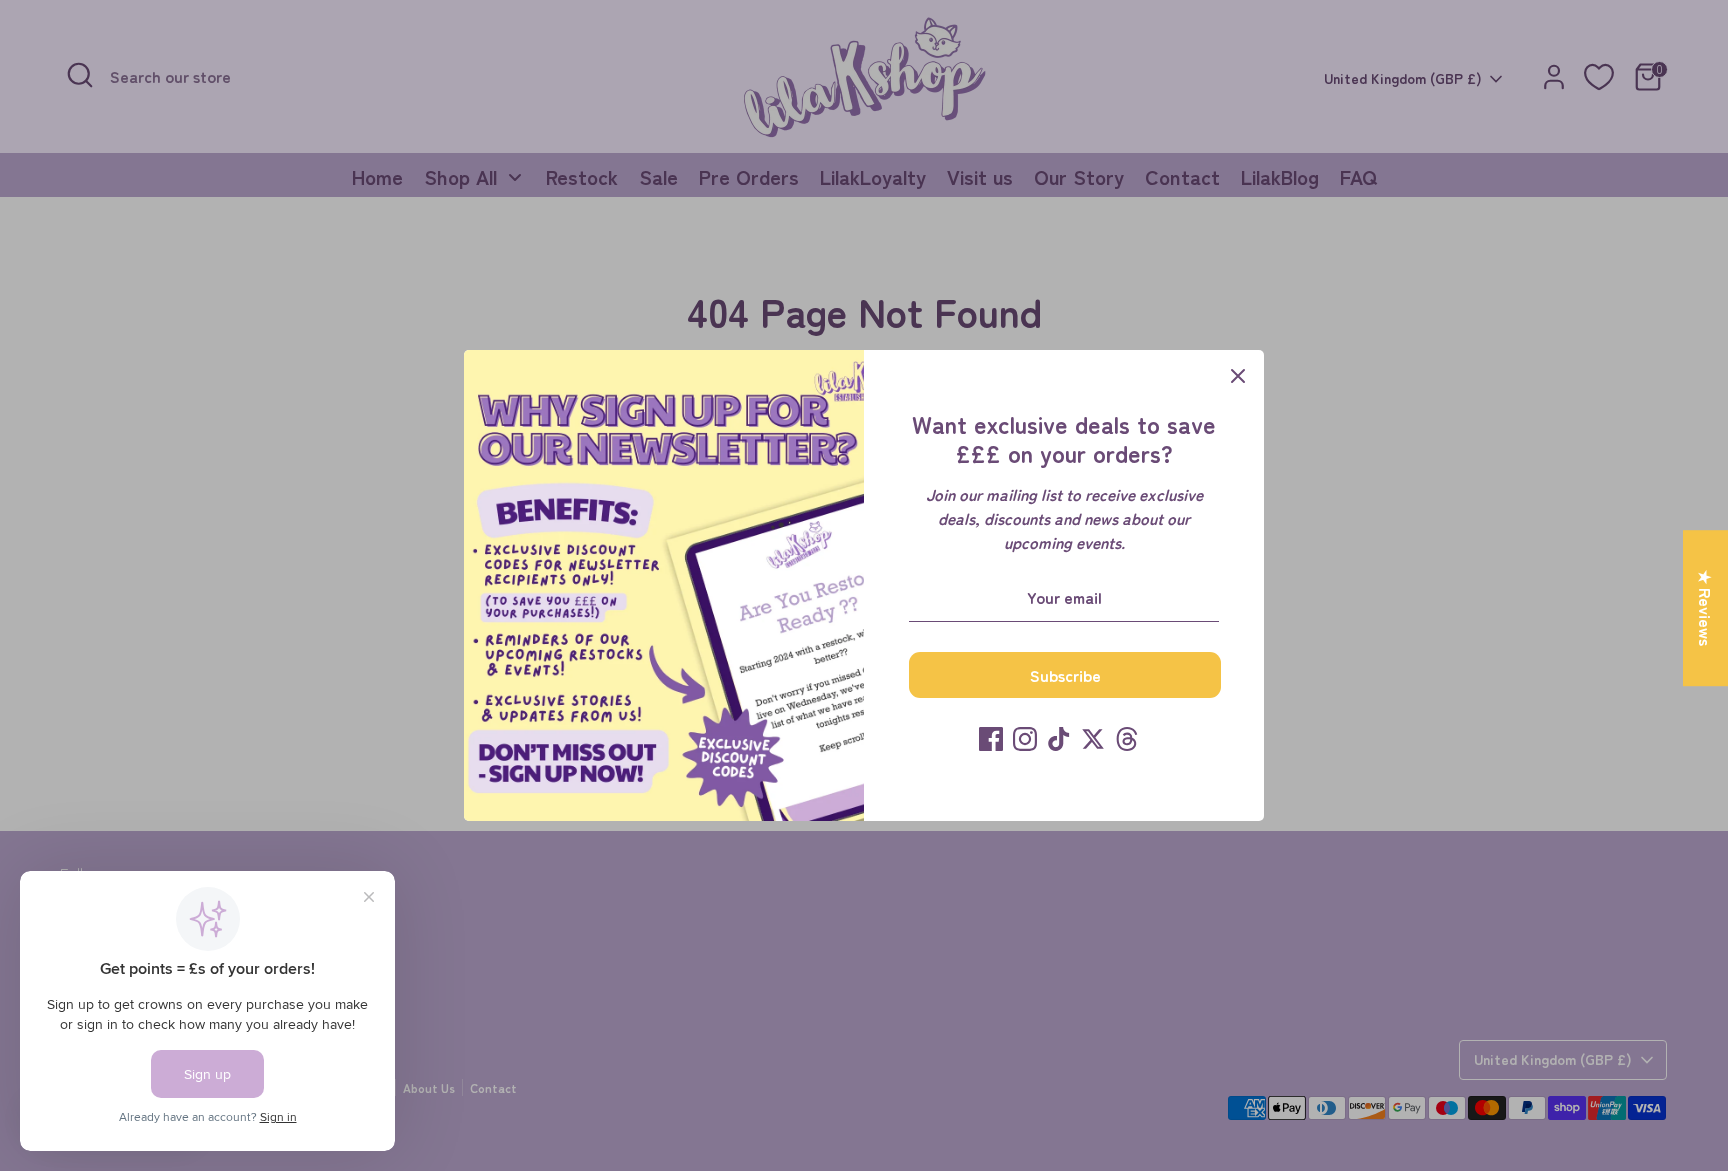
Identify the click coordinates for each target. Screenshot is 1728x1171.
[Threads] (1127, 739)
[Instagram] (1025, 739)
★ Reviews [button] (1706, 608)
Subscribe (1065, 675)
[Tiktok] (1059, 739)
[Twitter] (1093, 739)
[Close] (1238, 376)
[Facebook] (991, 739)
